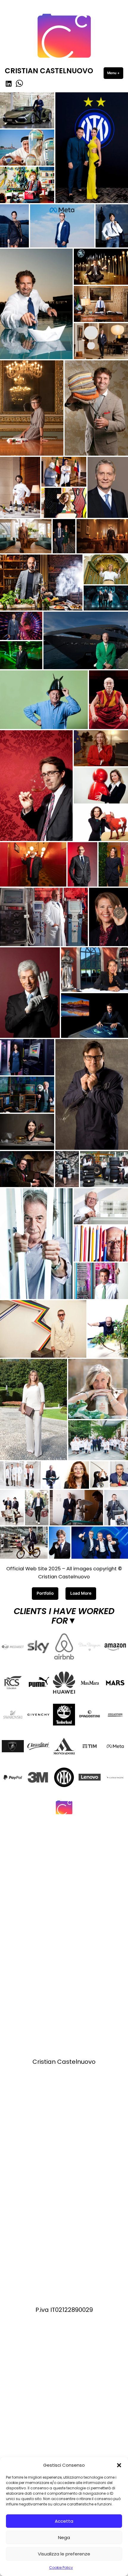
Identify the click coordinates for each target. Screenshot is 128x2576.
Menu (115, 73)
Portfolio (45, 1593)
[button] (119, 2465)
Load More (81, 1593)
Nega (64, 2537)
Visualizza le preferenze (64, 2554)
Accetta (64, 2521)
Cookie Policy (61, 2568)
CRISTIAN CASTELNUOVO (49, 71)
